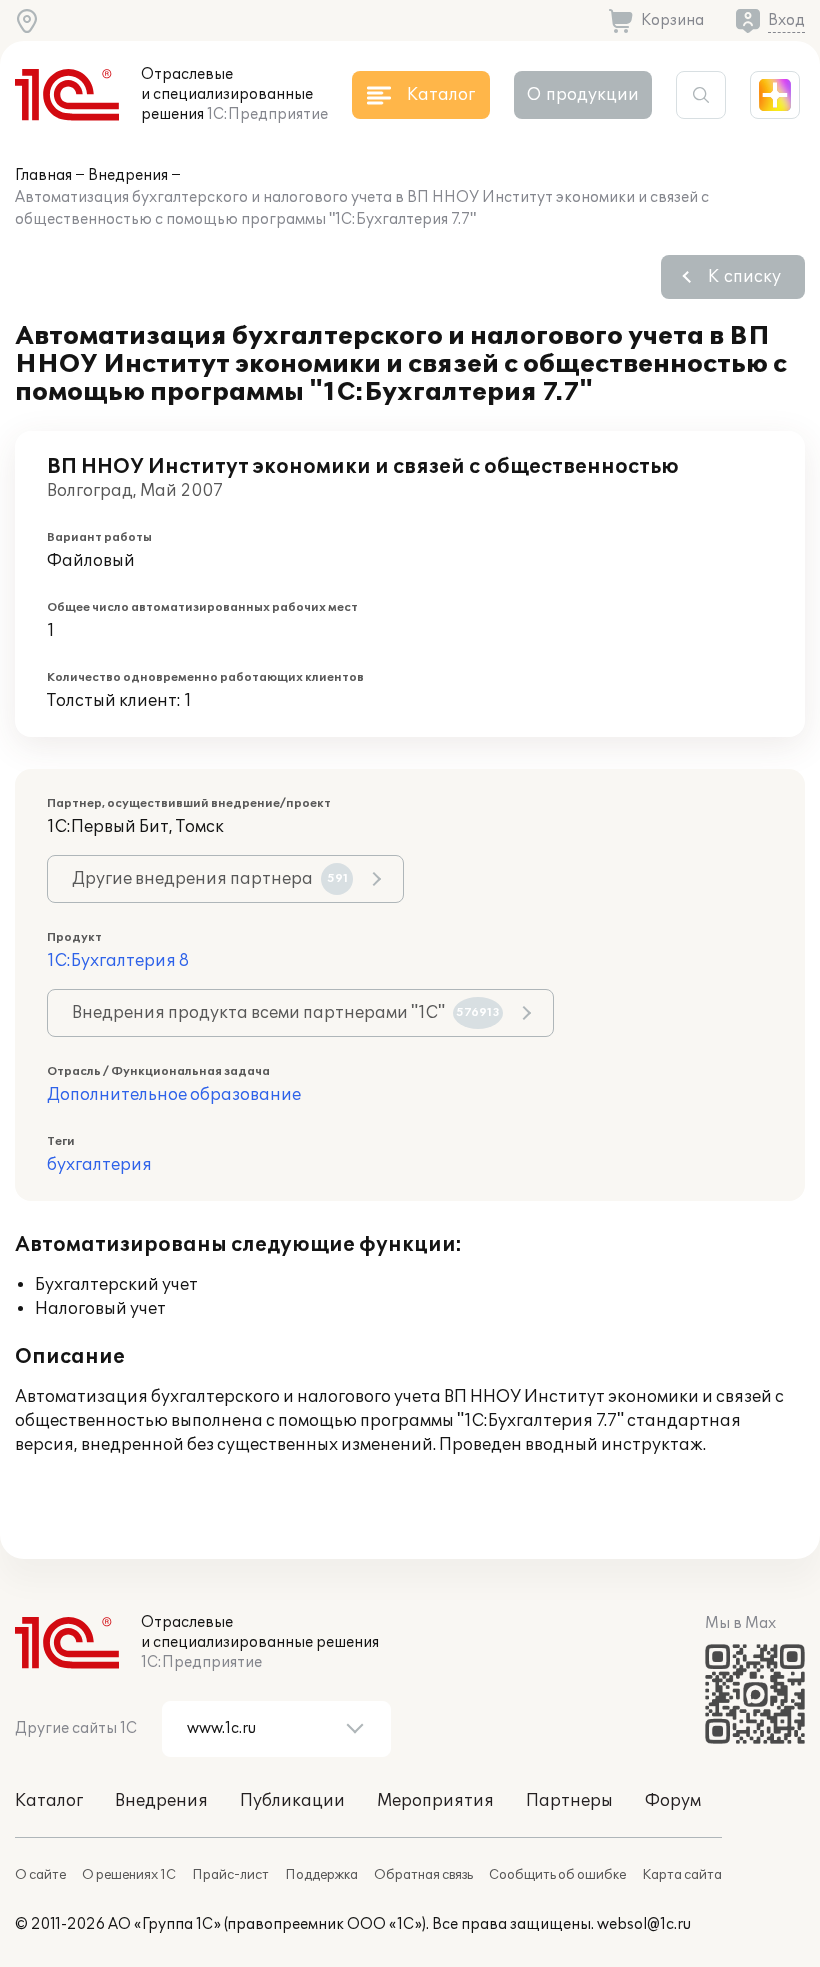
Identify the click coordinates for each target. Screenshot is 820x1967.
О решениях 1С (129, 1875)
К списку (744, 277)
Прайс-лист (230, 1875)
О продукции (583, 95)
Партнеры (569, 1801)
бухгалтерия (99, 1165)
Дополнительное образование (174, 1095)
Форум (673, 1801)
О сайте (40, 1875)
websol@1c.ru (644, 1924)
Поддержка (321, 1875)
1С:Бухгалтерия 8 (118, 961)
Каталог (49, 1801)
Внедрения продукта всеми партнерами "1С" (286, 1013)
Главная (43, 175)
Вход (786, 20)
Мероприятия (435, 1801)
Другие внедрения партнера (210, 879)
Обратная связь (423, 1875)
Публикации (292, 1801)
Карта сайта (682, 1875)
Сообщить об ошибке (557, 1875)
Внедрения (128, 175)
